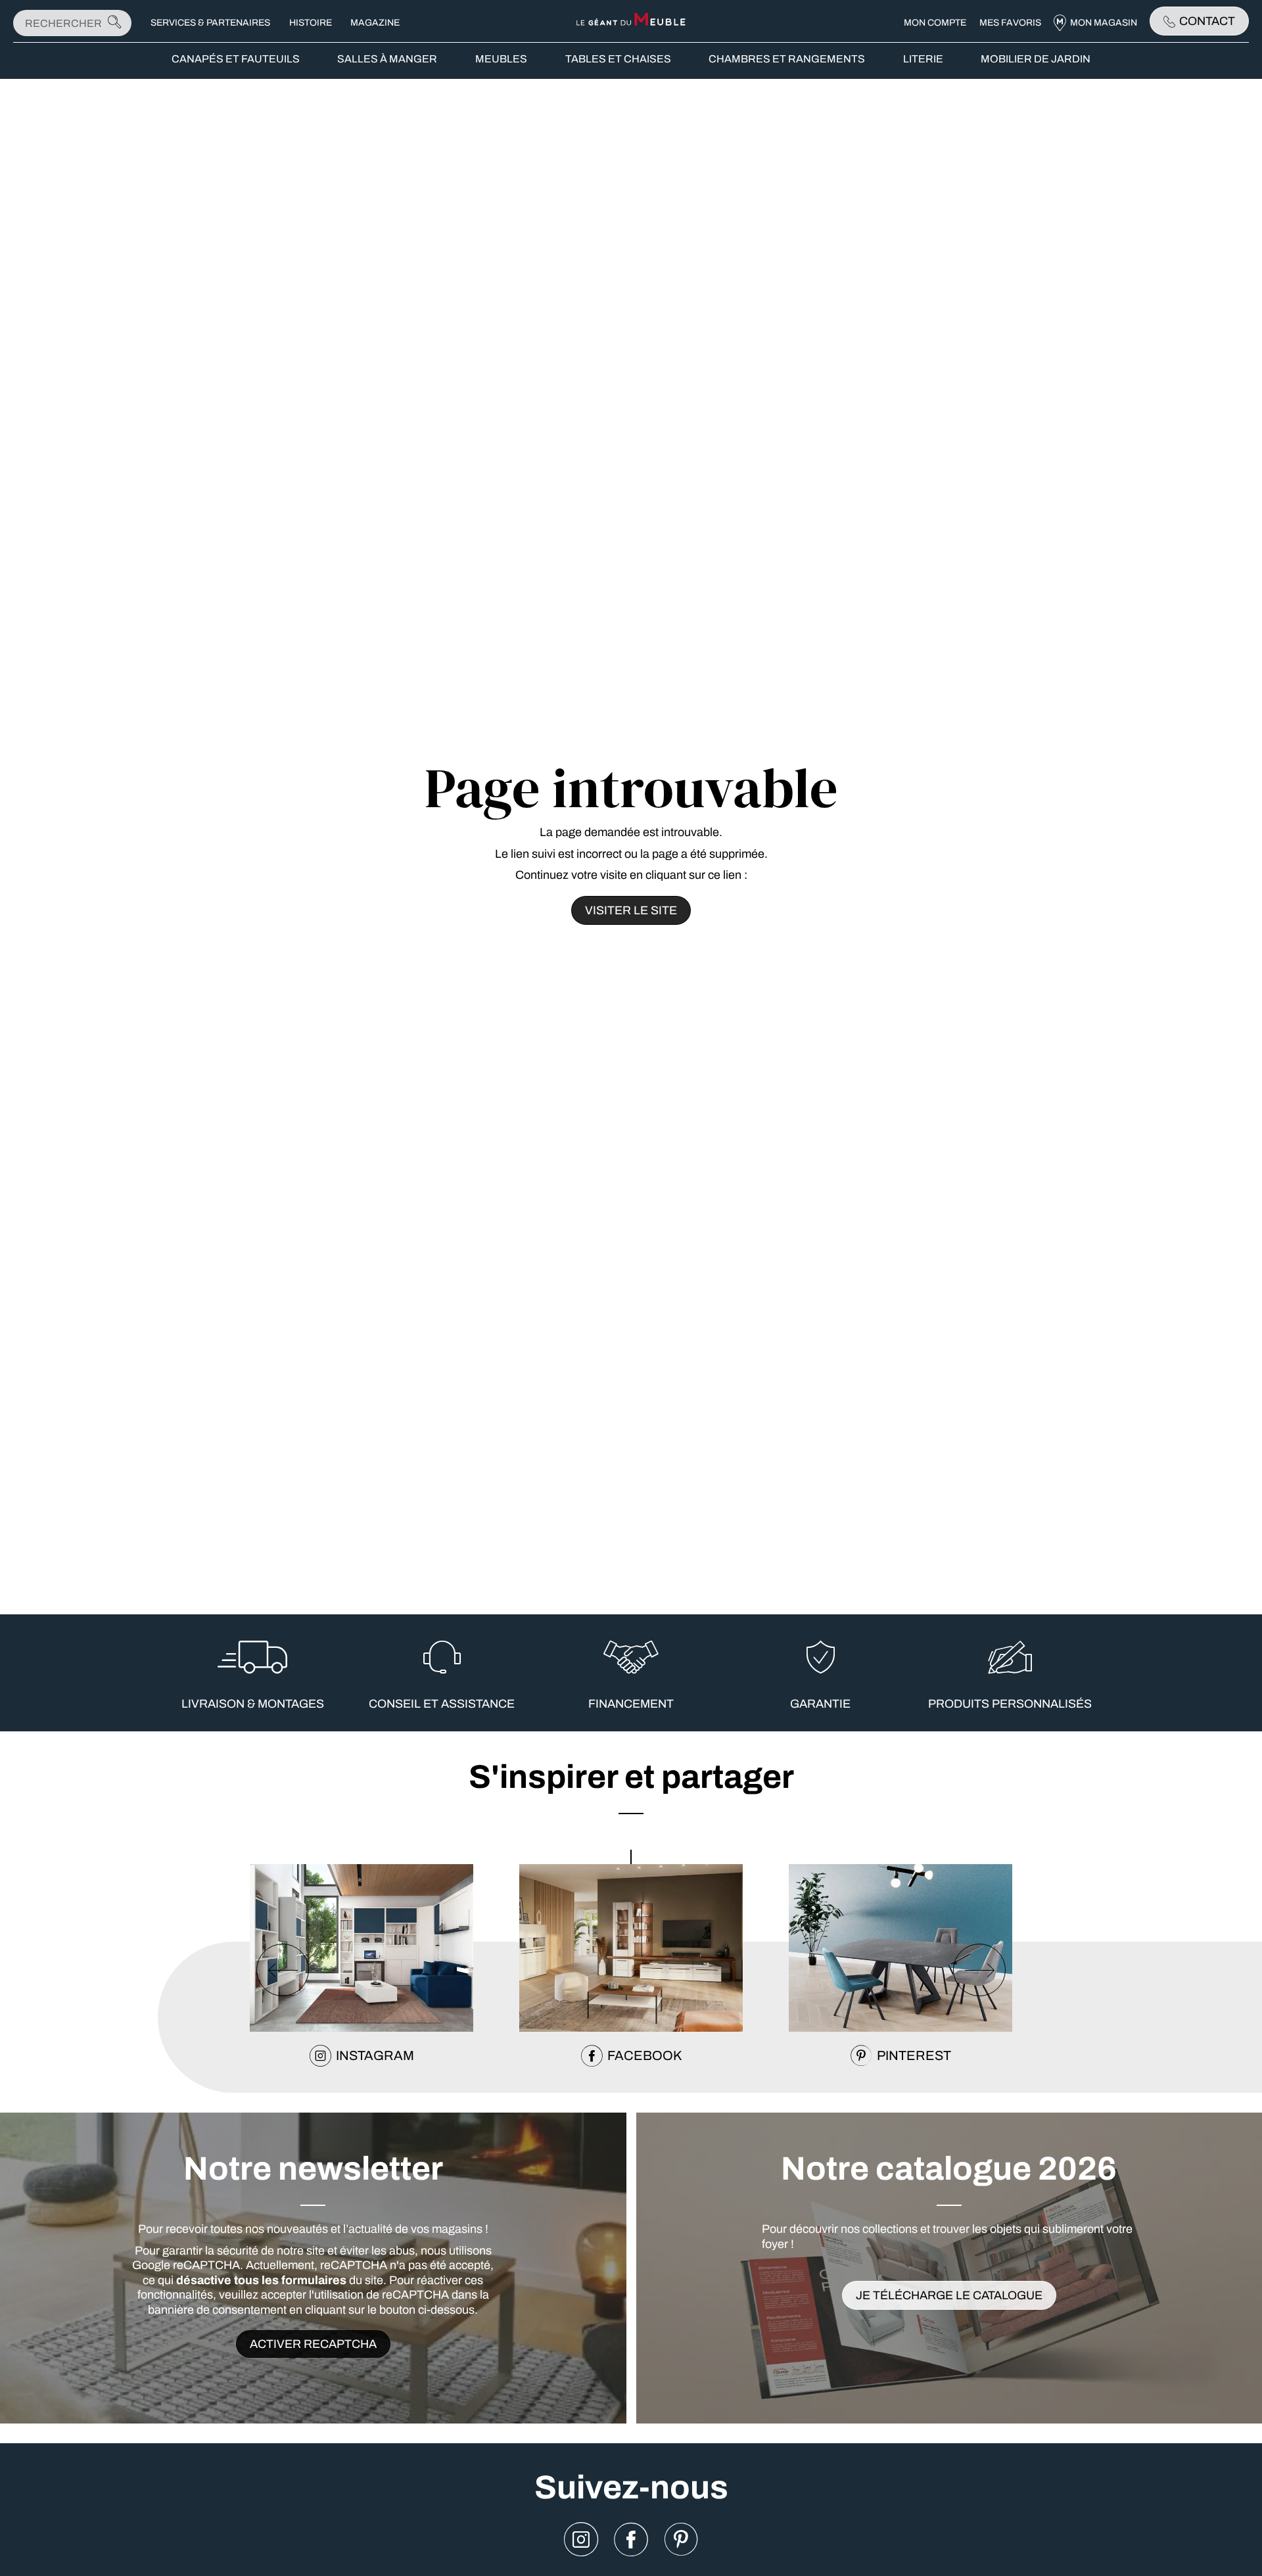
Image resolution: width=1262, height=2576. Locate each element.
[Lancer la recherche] (114, 23)
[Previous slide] (283, 1970)
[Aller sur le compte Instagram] (581, 2540)
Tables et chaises (618, 59)
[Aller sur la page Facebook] (631, 2540)
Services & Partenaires (210, 23)
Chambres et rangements (787, 59)
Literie (923, 59)
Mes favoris (1010, 23)
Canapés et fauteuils (236, 59)
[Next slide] (979, 1970)
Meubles (501, 59)
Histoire (311, 23)
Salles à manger (387, 59)
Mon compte (935, 23)
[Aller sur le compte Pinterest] (681, 2540)
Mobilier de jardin (1036, 59)
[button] (631, 1857)
